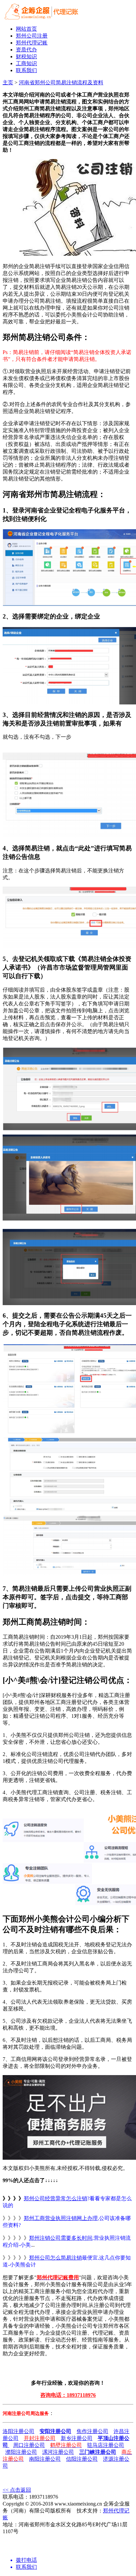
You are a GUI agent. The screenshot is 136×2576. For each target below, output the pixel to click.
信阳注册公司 (82, 2459)
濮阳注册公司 (21, 2452)
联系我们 (26, 70)
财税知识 (26, 56)
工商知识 (26, 63)
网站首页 (26, 29)
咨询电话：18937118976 (68, 2395)
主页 (8, 82)
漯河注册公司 (58, 2452)
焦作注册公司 (92, 2431)
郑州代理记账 (32, 43)
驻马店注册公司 (106, 2445)
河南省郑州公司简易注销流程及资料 (61, 82)
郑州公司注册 (32, 36)
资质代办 (26, 50)
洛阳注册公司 (18, 2431)
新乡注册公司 (77, 2438)
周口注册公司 (29, 2445)
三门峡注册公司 (98, 2452)
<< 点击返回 (17, 2490)
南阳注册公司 (45, 2459)
